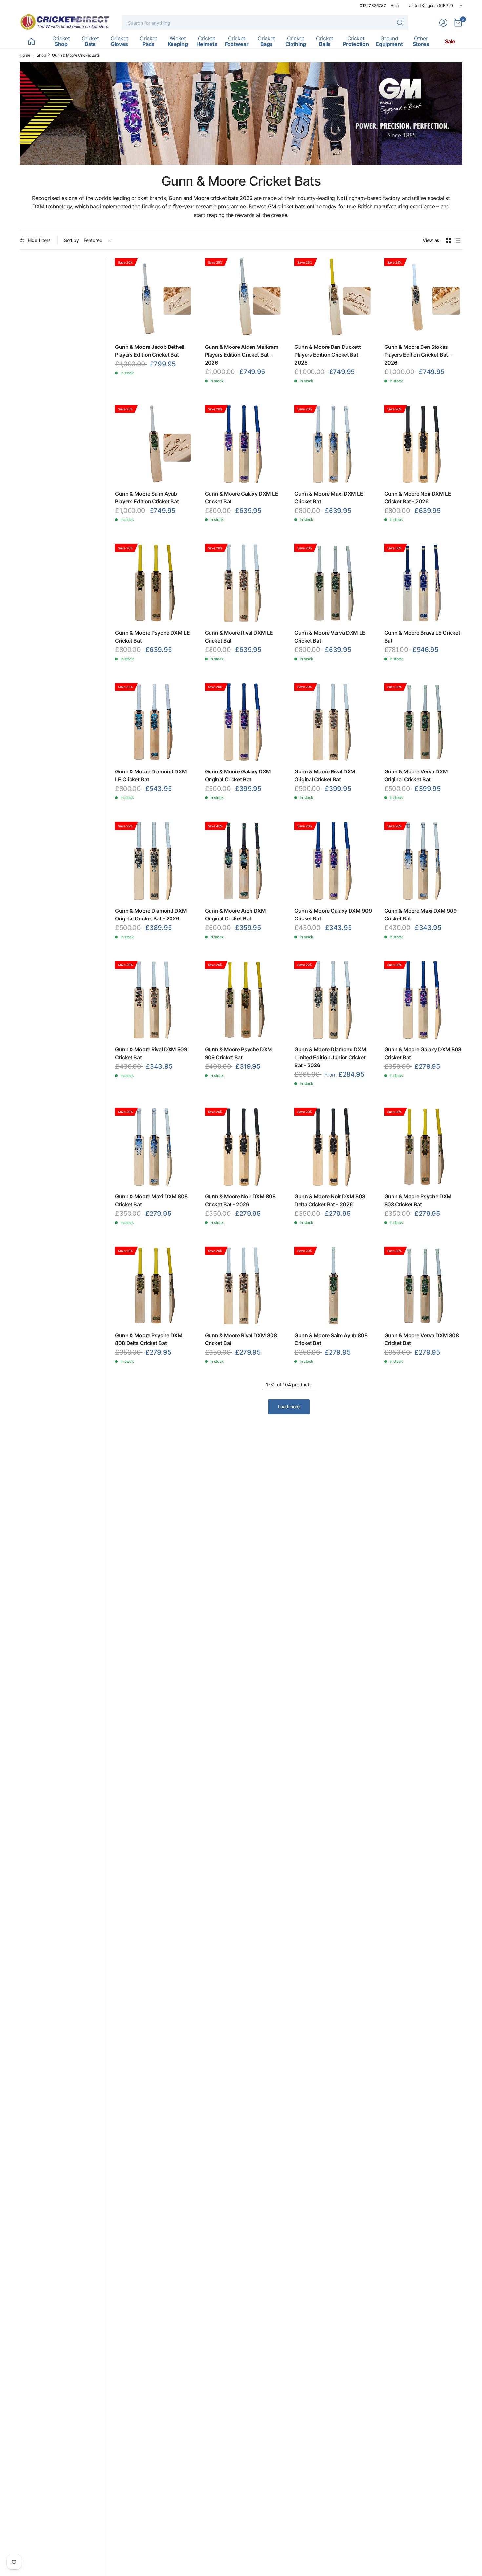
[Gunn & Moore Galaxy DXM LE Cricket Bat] (244, 444)
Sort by (71, 240)
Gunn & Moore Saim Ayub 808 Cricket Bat (331, 1339)
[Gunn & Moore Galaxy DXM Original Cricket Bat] (244, 722)
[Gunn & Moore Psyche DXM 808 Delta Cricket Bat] (154, 1286)
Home (25, 55)
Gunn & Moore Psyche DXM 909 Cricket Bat (239, 1053)
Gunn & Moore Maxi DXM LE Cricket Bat (329, 497)
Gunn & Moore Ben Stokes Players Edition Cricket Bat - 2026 (418, 355)
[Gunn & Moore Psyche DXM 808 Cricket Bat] (423, 1147)
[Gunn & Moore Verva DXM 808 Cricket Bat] (423, 1286)
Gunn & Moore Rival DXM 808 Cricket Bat (241, 1339)
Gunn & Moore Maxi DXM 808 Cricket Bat (151, 1200)
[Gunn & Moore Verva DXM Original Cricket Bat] (423, 722)
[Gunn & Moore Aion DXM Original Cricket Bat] (244, 861)
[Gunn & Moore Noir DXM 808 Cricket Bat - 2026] (244, 1147)
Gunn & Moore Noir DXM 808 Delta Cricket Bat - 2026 (330, 1200)
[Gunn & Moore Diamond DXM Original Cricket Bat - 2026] (154, 861)
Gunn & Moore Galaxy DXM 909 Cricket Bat (333, 915)
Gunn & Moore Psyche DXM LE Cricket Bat (152, 637)
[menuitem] (31, 41)
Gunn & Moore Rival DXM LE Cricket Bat (239, 637)
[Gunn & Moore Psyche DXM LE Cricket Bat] (154, 583)
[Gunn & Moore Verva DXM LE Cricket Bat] (334, 583)
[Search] (400, 23)
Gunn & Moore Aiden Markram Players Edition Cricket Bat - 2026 (242, 355)
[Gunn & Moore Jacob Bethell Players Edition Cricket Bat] (154, 297)
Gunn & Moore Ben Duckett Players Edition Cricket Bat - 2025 (328, 355)
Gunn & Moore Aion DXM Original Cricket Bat (235, 915)
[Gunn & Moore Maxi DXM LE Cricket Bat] (334, 444)
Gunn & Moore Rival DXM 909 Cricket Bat (151, 1053)
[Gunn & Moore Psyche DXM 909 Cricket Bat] (244, 1000)
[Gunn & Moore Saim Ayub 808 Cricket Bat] (334, 1286)
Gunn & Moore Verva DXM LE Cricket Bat (330, 637)
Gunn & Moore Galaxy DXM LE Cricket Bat (242, 497)
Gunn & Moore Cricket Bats (76, 55)
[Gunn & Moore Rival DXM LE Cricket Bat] (244, 583)
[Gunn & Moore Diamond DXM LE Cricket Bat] (154, 722)
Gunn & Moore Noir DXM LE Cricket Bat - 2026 (418, 497)
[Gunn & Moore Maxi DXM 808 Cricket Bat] (154, 1147)
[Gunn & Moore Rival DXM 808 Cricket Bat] (244, 1286)
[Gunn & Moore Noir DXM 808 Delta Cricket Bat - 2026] (334, 1147)
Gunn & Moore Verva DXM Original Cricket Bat (416, 775)
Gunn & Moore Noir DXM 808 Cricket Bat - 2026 (240, 1200)
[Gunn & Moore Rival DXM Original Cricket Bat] (334, 722)
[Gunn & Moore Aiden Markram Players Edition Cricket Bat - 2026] (244, 297)
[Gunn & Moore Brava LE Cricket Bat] (423, 583)
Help (395, 5)
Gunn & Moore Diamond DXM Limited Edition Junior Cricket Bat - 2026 (330, 1057)
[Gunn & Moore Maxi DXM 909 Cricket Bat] (423, 861)
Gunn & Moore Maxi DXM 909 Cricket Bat (421, 915)
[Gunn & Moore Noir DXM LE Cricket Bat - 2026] (423, 444)
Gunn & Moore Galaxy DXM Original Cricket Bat (238, 775)
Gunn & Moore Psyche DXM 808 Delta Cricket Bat (149, 1339)
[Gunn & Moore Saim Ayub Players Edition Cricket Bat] (154, 444)
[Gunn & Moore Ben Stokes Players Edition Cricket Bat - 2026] (423, 297)
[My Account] (443, 23)
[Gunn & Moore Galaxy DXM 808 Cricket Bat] (423, 1000)
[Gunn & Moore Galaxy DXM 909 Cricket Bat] (334, 861)
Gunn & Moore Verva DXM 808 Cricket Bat (422, 1339)
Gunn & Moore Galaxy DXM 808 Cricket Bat (423, 1053)
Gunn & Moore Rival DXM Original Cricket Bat (325, 775)
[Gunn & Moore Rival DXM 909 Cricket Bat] (154, 1000)
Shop (41, 55)
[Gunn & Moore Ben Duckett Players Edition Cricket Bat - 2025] (334, 297)
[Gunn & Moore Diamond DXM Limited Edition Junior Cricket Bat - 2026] (334, 1000)
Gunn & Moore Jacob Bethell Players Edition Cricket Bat (150, 351)
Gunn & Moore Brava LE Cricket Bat (422, 637)
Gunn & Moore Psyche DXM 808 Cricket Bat (418, 1200)
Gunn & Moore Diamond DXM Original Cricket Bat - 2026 (151, 915)
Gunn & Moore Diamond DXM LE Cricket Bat (151, 775)
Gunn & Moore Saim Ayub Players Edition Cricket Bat (147, 497)
